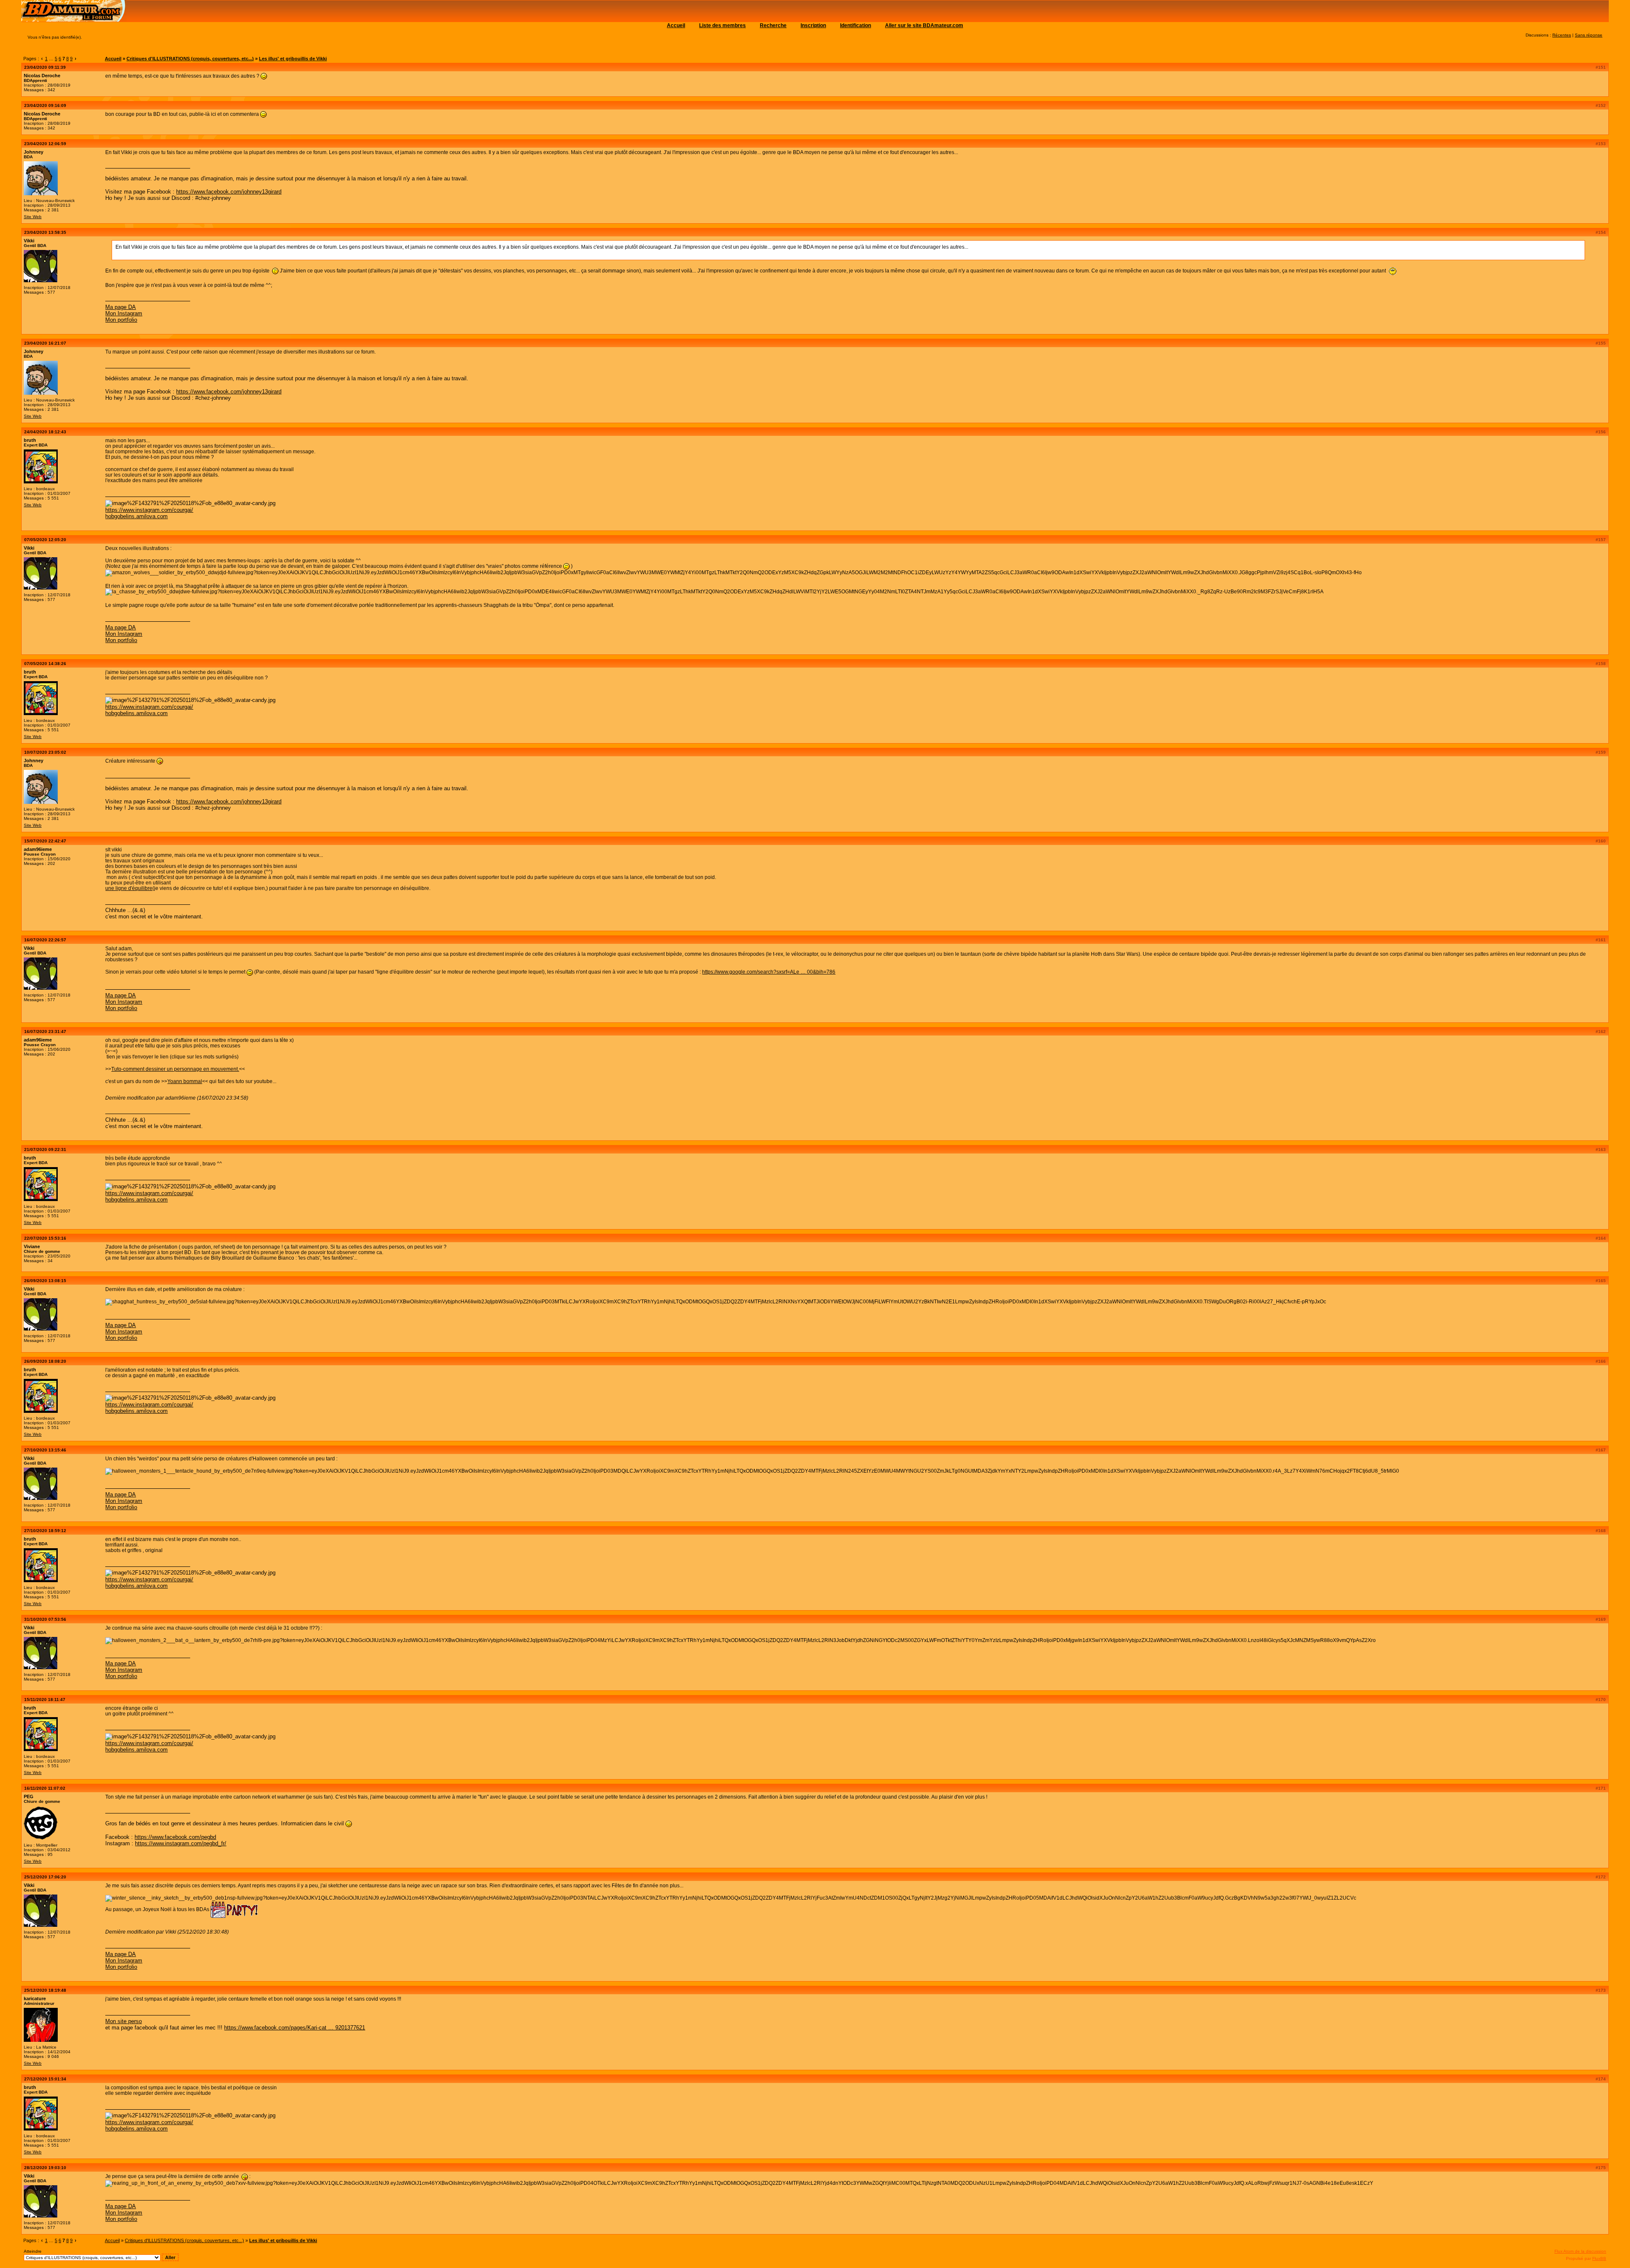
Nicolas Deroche (42, 76)
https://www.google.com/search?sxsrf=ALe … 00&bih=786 (769, 972)
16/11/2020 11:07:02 (45, 1788)
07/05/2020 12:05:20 (45, 540)
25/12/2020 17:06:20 (45, 1877)
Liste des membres (722, 25)
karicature (35, 1999)
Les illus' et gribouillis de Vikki (293, 59)
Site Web (33, 217)
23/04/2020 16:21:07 (45, 343)
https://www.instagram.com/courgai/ (149, 510)
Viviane (32, 1246)
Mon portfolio (121, 320)
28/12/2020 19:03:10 (45, 2168)
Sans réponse (1589, 35)
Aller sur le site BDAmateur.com (924, 25)
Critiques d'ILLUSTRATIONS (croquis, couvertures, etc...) (190, 59)
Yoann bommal (185, 1081)
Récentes (1562, 35)
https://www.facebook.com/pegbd (175, 1837)
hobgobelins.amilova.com (136, 516)
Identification (856, 25)
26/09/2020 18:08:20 (45, 1361)
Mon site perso (124, 2021)
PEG (29, 1796)
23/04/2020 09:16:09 (45, 105)
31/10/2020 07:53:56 (45, 1619)
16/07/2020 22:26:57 (45, 940)
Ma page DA (121, 307)
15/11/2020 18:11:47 (45, 1700)
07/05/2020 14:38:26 (45, 664)
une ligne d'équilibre (129, 888)
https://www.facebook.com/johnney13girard (229, 192)
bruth (30, 440)
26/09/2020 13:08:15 (45, 1281)
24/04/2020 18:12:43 (45, 432)
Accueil (676, 25)
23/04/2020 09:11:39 (45, 67)
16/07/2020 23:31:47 (45, 1032)
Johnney (34, 152)
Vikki (29, 241)
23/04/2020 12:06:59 (45, 144)
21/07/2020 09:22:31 (45, 1149)
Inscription (813, 25)
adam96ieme (38, 849)
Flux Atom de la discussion (1580, 2251)
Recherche (773, 25)
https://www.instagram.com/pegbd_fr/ (181, 1843)
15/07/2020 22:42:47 (45, 841)
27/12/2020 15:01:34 (45, 2079)
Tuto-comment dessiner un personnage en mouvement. (175, 1069)
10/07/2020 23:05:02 (45, 752)
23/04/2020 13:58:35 (45, 232)
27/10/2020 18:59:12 (45, 1531)
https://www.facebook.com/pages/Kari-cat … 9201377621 (295, 2028)
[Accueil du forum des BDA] (74, 20)
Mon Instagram (124, 313)
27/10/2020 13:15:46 (45, 1450)
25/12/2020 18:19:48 (45, 1990)
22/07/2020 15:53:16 (45, 1238)
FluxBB (1599, 2258)
